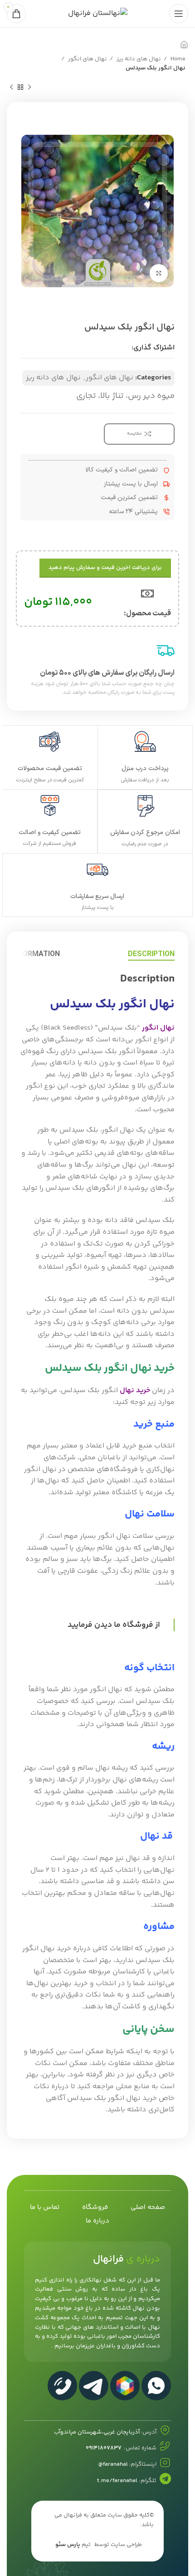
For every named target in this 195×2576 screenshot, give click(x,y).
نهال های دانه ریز (138, 59)
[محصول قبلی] (29, 88)
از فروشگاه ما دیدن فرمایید (114, 1625)
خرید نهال (135, 1391)
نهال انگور (158, 1028)
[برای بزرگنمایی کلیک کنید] (159, 273)
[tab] (151, 954)
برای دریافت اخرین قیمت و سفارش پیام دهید (105, 568)
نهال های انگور (87, 59)
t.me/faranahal (117, 2481)
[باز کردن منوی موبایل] (179, 14)
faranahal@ (113, 2464)
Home (177, 59)
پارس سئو (68, 2545)
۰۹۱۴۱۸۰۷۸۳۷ (104, 2448)
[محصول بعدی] (11, 88)
